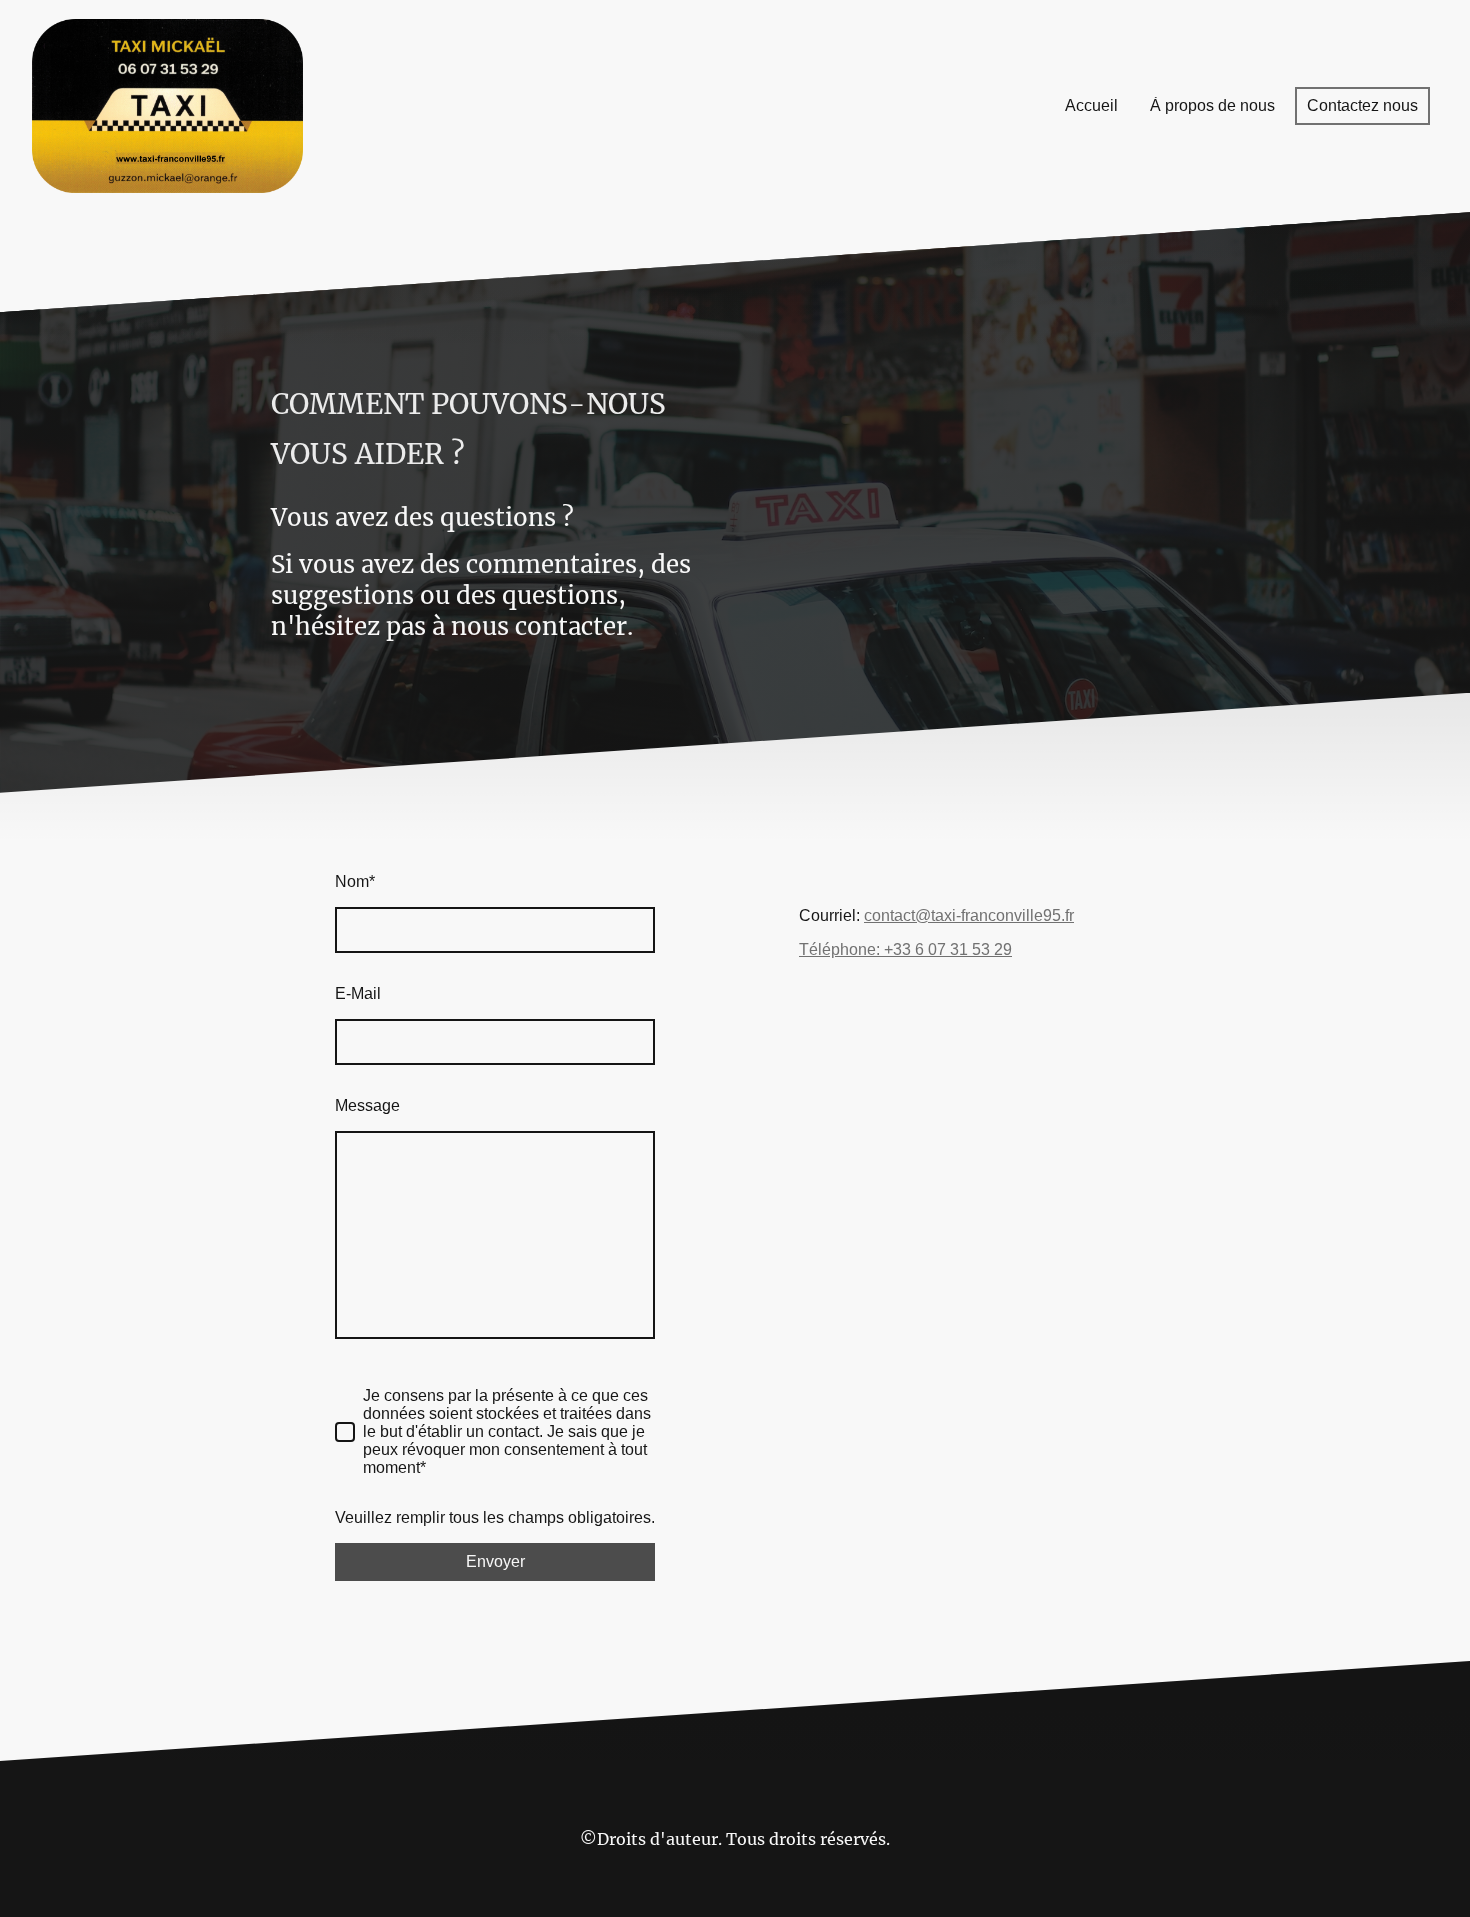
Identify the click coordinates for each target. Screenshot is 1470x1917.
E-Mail (358, 993)
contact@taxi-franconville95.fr (969, 915)
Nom (355, 881)
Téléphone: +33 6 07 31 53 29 (905, 949)
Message (367, 1105)
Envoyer (495, 1561)
